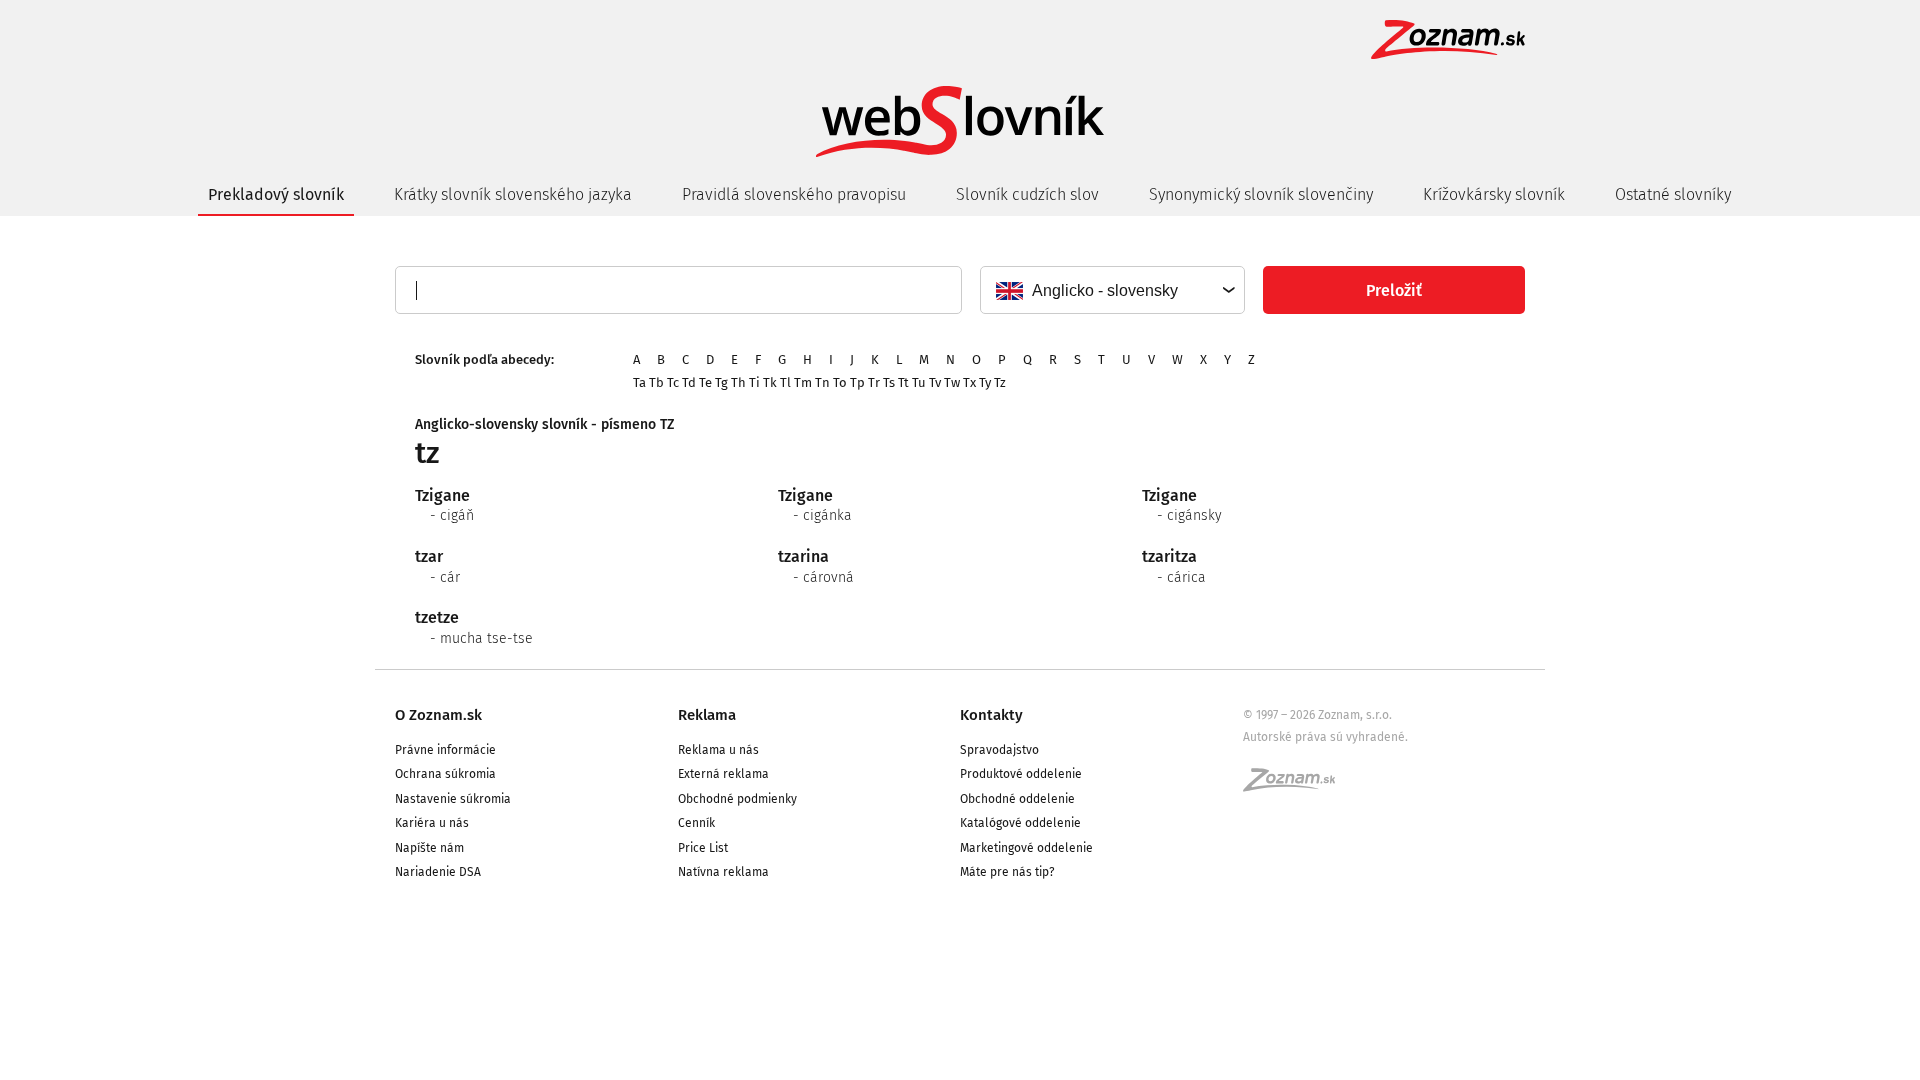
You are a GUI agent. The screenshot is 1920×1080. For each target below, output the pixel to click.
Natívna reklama (723, 872)
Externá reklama (723, 774)
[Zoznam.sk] (1296, 786)
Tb (656, 382)
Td (689, 382)
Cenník (696, 823)
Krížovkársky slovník (1494, 194)
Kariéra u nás (432, 823)
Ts (889, 382)
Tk (770, 382)
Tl (785, 382)
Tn (822, 382)
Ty (985, 382)
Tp (857, 382)
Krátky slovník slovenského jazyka (513, 194)
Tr (874, 382)
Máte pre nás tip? (1007, 872)
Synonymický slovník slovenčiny (1261, 194)
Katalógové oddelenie (1020, 823)
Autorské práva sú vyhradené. (1325, 737)
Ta (639, 382)
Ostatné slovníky (1673, 194)
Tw (952, 382)
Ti (754, 382)
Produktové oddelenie (1021, 774)
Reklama (707, 715)
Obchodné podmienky (737, 799)
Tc (673, 382)
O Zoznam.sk (438, 715)
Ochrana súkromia (445, 774)
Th (738, 382)
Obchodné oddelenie (1017, 799)
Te (705, 382)
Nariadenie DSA (438, 872)
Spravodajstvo (999, 750)
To (840, 382)
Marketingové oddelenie (1026, 848)
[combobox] (1111, 290)
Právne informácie (445, 750)
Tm (803, 382)
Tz (1000, 382)
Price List (703, 848)
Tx (969, 382)
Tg (721, 382)
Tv (935, 382)
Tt (903, 382)
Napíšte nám (429, 848)
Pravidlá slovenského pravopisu (794, 194)
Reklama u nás (718, 750)
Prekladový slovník (276, 194)
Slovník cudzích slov (1027, 194)
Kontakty (991, 715)
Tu (919, 382)
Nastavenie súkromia (453, 799)
